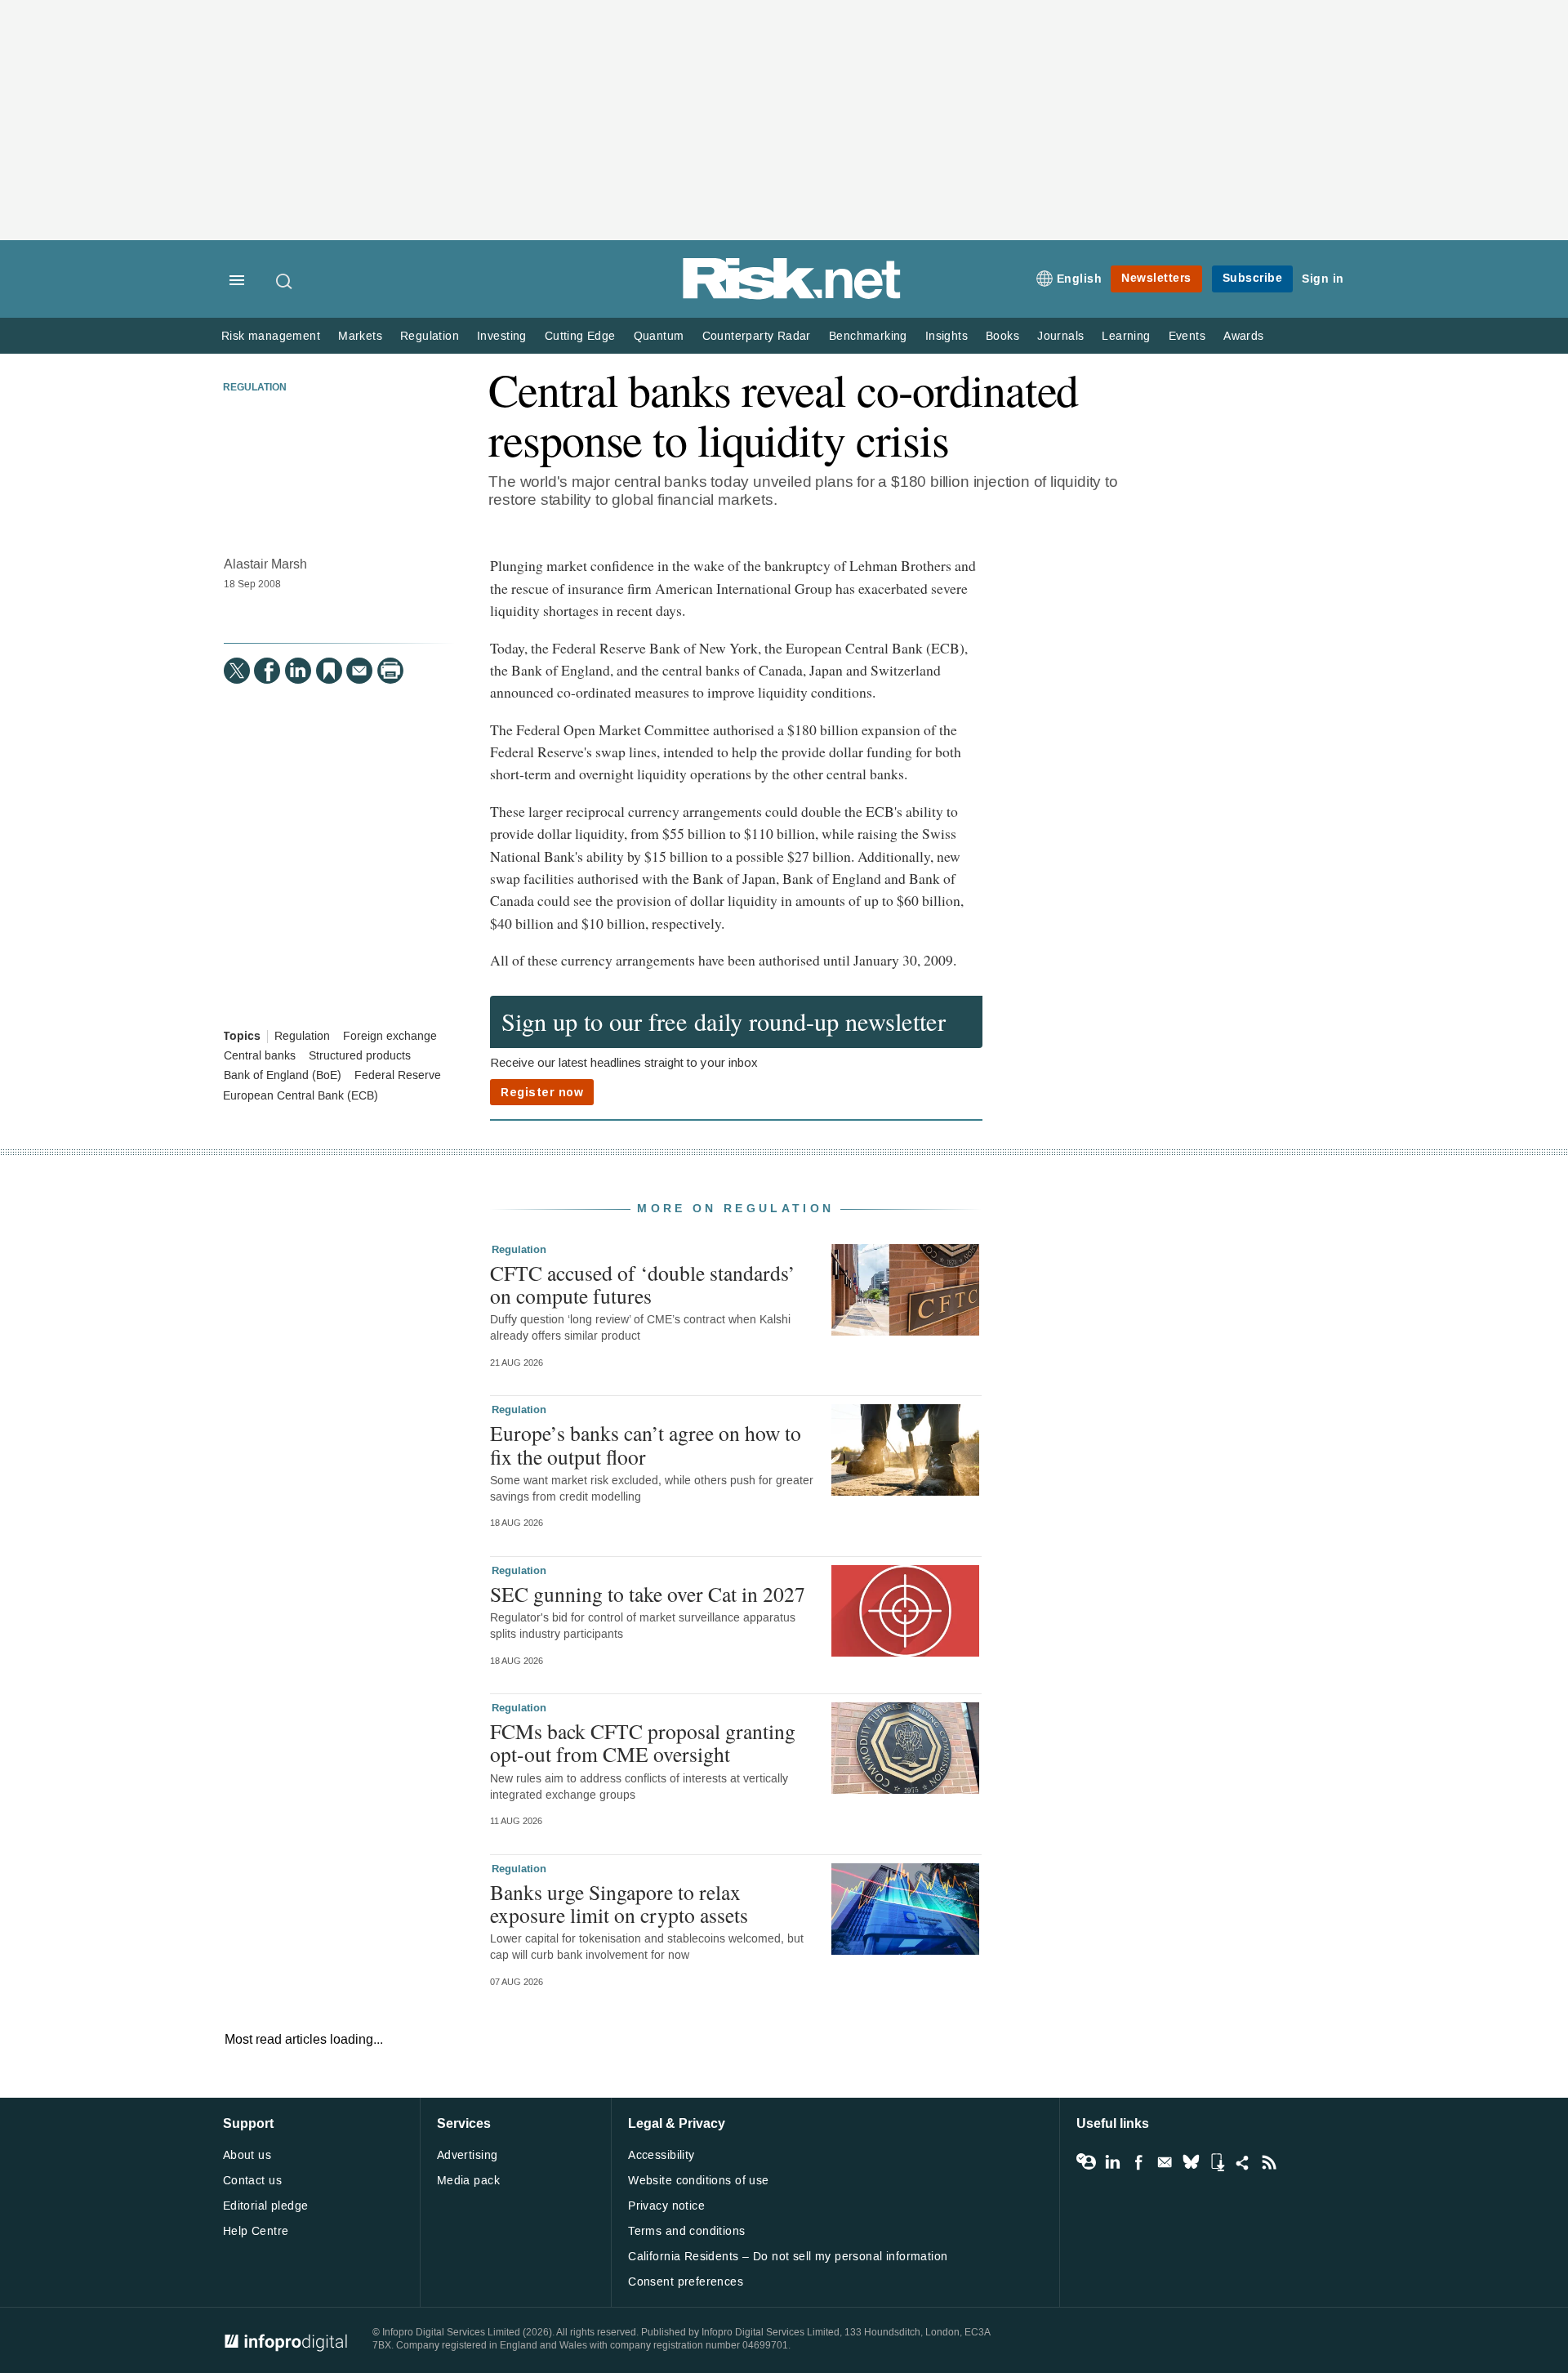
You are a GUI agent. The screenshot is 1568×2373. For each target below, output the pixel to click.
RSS (1269, 2162)
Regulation (430, 336)
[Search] (285, 281)
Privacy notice (666, 2206)
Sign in (1323, 279)
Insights (947, 336)
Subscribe (1253, 278)
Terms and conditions (686, 2231)
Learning (1126, 336)
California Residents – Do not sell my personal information (788, 2257)
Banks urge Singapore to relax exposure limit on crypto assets (619, 1903)
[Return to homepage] (792, 296)
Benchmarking (868, 336)
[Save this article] (329, 671)
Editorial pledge (266, 2206)
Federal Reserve (398, 1076)
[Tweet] (237, 671)
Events (1187, 336)
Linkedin (1112, 2162)
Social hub (1243, 2162)
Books (1002, 336)
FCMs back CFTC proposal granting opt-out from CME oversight (643, 1742)
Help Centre (256, 2231)
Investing (502, 336)
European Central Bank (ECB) (301, 1096)
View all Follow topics (1086, 2162)
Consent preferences (686, 2282)
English (1080, 279)
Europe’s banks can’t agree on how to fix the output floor (646, 1444)
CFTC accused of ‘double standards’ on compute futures (643, 1284)
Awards (1243, 336)
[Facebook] (267, 671)
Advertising (468, 2155)
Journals (1060, 336)
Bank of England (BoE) (283, 1076)
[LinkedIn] (298, 671)
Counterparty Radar (757, 336)
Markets (360, 336)
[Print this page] (390, 671)
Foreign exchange (390, 1037)
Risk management (271, 336)
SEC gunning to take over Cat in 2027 (648, 1594)
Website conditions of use (699, 2181)
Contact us (252, 2181)
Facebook (1138, 2162)
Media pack (468, 2181)
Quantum (659, 336)
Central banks (260, 1056)
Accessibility (661, 2155)
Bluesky (1191, 2162)
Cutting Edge (580, 336)
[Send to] (359, 671)
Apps (1217, 2162)
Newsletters (1156, 278)
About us (247, 2155)
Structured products (360, 1056)
